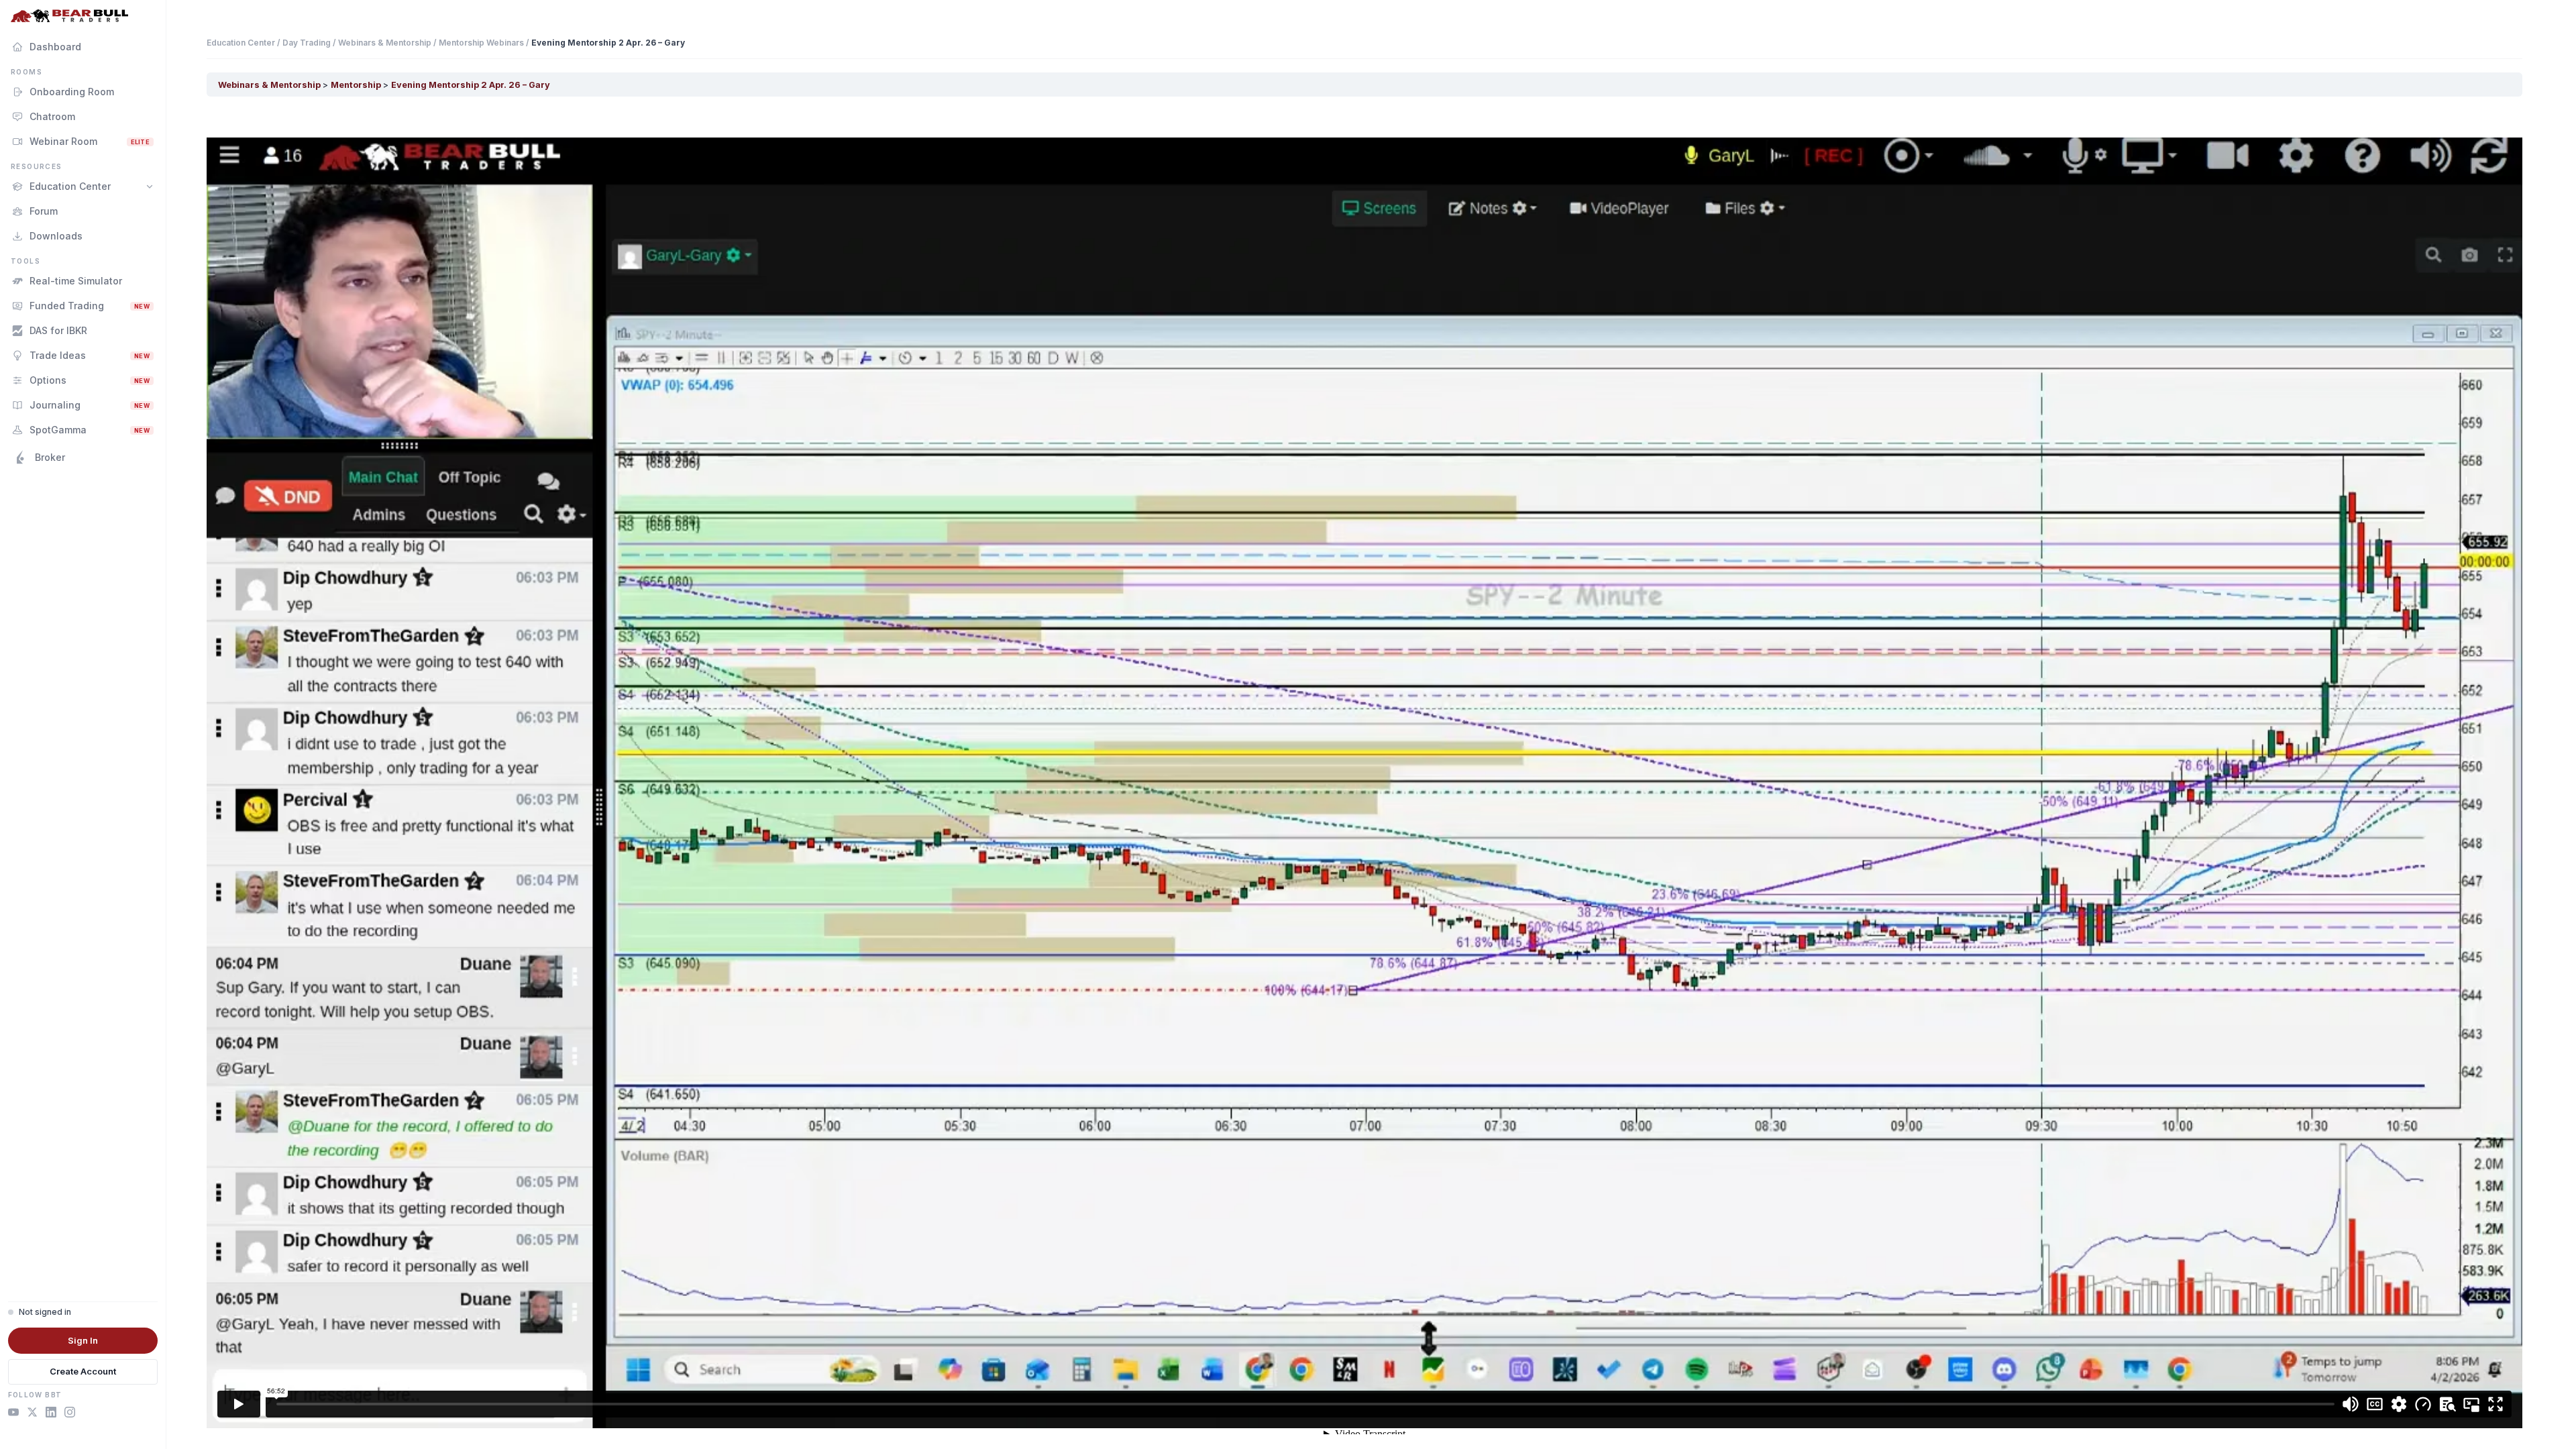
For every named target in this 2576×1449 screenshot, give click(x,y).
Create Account (83, 1371)
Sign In (83, 1340)
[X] (32, 1414)
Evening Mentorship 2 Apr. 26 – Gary (471, 85)
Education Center (241, 43)
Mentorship (357, 85)
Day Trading (307, 43)
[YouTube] (13, 1414)
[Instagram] (70, 1414)
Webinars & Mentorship (385, 43)
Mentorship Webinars (481, 43)
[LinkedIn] (51, 1414)
